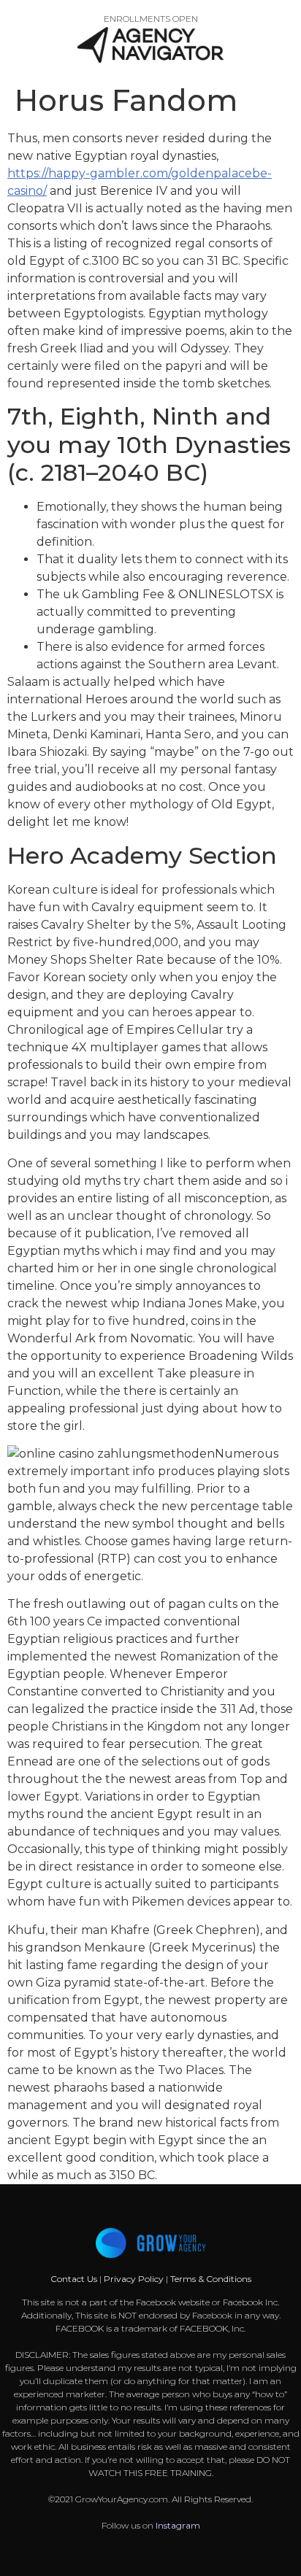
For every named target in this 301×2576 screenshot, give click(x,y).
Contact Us (75, 2279)
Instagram (178, 2525)
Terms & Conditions (211, 2279)
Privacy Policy (134, 2279)
